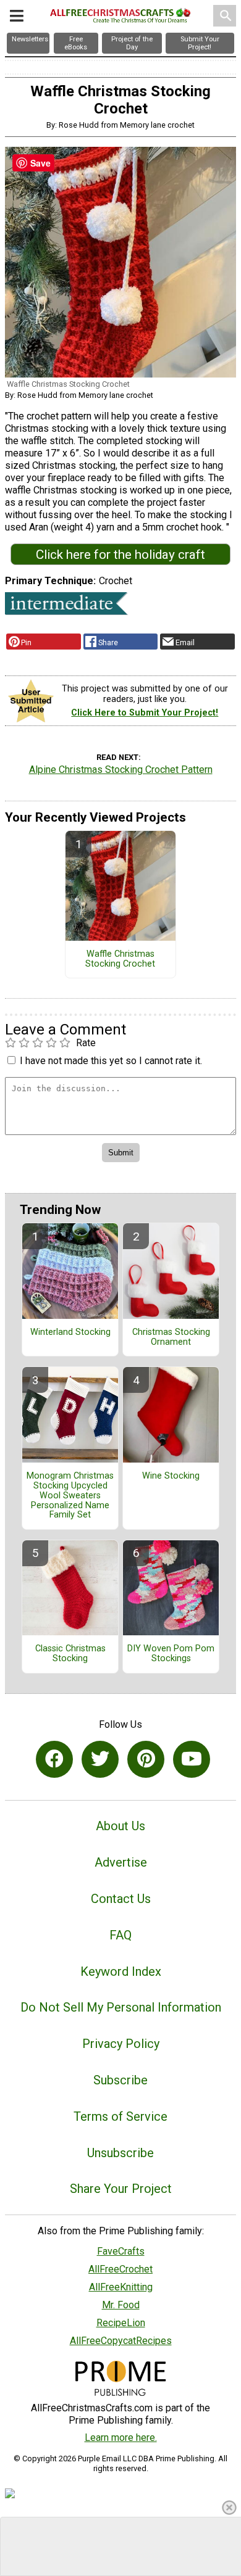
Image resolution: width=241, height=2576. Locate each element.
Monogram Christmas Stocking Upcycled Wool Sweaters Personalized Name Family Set (70, 1496)
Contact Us (121, 1899)
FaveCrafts (121, 2251)
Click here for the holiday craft (120, 555)
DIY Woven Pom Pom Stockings (171, 1654)
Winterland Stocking (70, 1332)
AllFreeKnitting (121, 2287)
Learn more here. (121, 2438)
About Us (120, 1826)
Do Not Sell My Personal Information (121, 2007)
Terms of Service (120, 2116)
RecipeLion (121, 2323)
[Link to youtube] (192, 1759)
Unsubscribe (120, 2153)
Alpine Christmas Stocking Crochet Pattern (121, 770)
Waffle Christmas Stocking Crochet (120, 959)
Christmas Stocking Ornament (171, 1337)
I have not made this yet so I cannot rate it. (111, 1061)
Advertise (121, 1862)
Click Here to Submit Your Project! (145, 713)
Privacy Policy (121, 2044)
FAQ (120, 1935)
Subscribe (120, 2080)
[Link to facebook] (54, 1759)
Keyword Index (121, 1971)
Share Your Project (121, 2189)
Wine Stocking (171, 1476)
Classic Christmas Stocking (70, 1654)
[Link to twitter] (100, 1759)
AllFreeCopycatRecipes (121, 2341)
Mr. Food (121, 2305)
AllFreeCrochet (120, 2269)
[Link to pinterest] (146, 1759)
